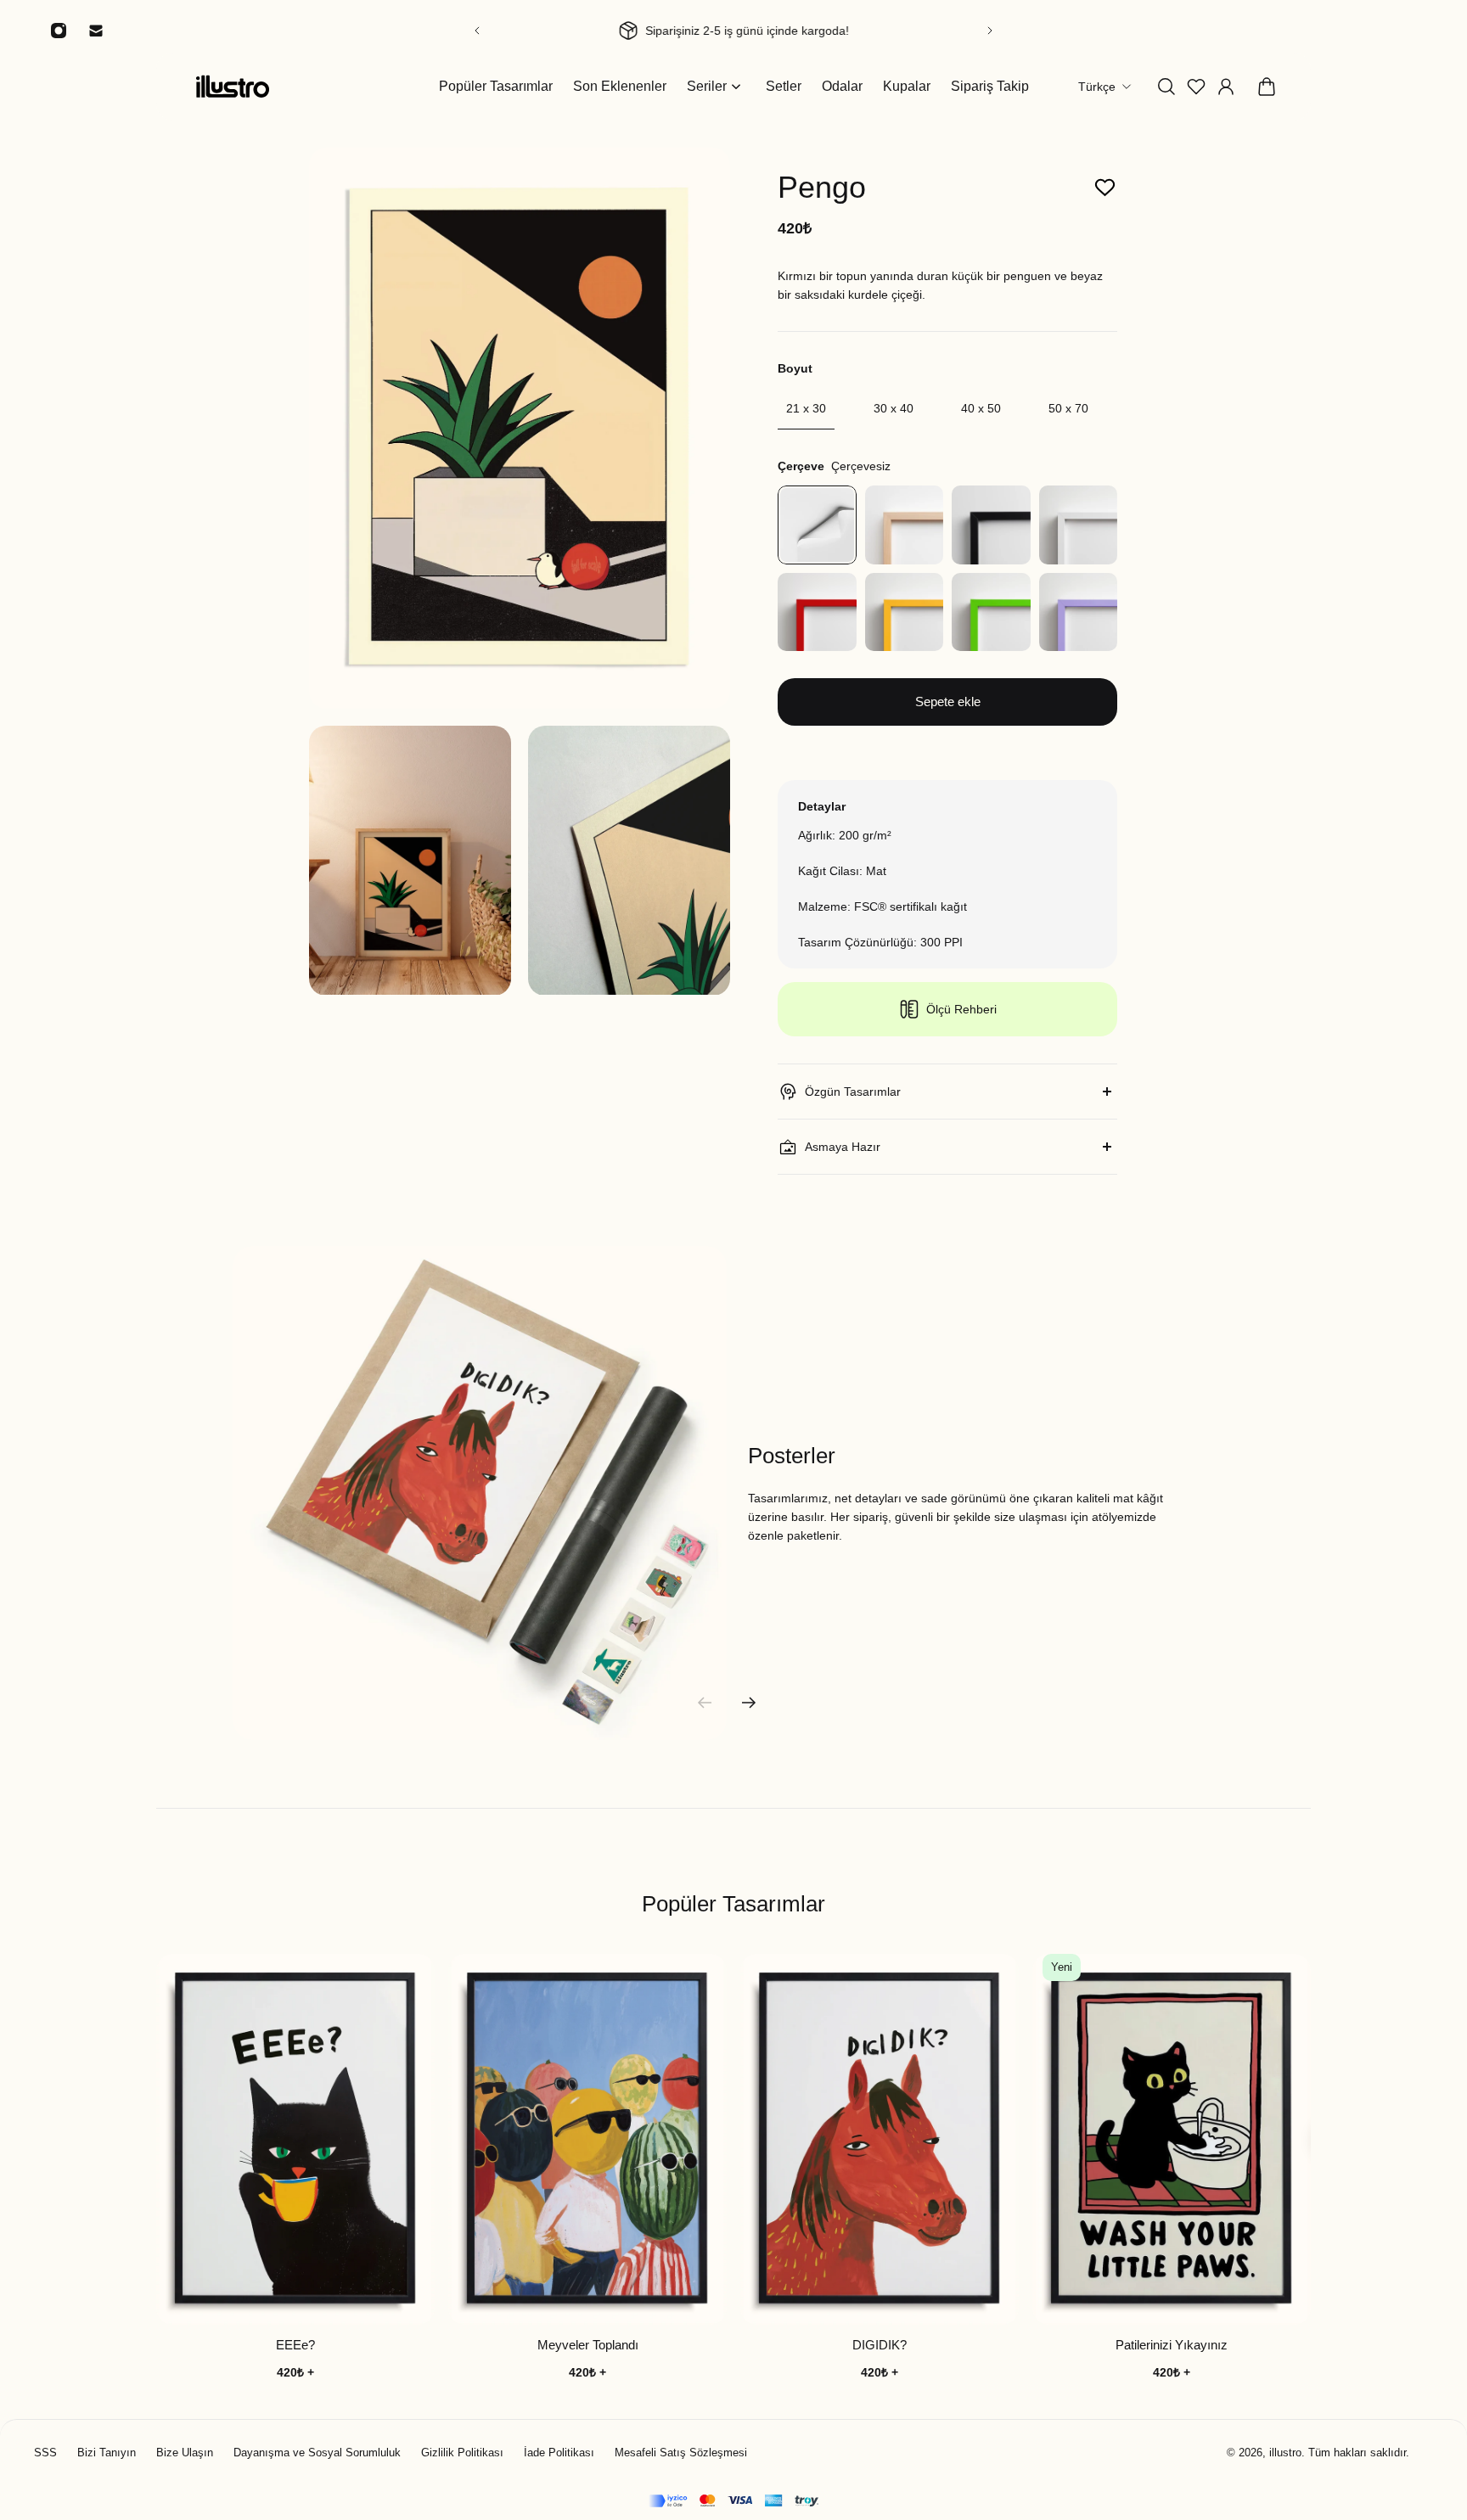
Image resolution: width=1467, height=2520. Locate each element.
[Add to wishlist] (1105, 188)
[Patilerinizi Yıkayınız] (1172, 2139)
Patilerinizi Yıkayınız (1172, 2346)
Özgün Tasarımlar (853, 1092)
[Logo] (233, 86)
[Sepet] (1267, 87)
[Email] (96, 31)
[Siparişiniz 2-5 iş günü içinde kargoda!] (733, 31)
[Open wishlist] (1196, 87)
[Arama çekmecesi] (1166, 87)
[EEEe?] (295, 2139)
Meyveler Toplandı (588, 2346)
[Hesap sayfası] (1226, 87)
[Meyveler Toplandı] (587, 2139)
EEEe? (295, 2346)
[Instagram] (59, 31)
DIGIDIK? (880, 2346)
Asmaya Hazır (843, 1147)
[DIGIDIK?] (880, 2139)
